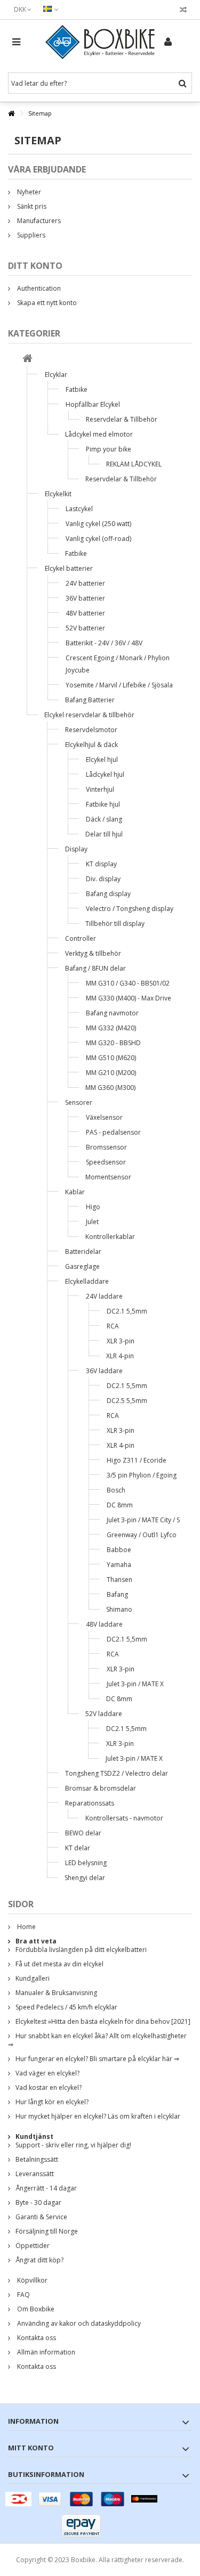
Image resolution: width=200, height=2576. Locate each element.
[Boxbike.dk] (100, 42)
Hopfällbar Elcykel (93, 404)
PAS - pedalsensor (113, 1132)
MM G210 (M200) (111, 1073)
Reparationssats (90, 1803)
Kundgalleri (33, 1978)
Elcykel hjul (102, 760)
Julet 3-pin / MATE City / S (143, 1520)
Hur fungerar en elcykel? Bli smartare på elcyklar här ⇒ (97, 2059)
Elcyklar (56, 375)
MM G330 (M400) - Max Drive (129, 998)
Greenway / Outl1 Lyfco (142, 1535)
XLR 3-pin (121, 1341)
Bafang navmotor (112, 1013)
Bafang (117, 1594)
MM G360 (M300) (110, 1088)
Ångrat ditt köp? (39, 2260)
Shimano (119, 1609)
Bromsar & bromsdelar (101, 1788)
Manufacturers (38, 221)
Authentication (38, 288)
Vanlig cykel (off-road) (98, 539)
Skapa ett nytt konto (46, 303)
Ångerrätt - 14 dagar (46, 2188)
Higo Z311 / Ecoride (137, 1460)
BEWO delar (83, 1833)
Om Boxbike (35, 2309)
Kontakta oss (36, 2338)
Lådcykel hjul (105, 774)
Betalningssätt (37, 2159)
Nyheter (28, 192)
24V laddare (104, 1296)
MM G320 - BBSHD (113, 1043)
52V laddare (104, 1714)
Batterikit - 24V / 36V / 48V (104, 643)
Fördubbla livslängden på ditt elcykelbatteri (81, 1950)
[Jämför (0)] (183, 11)
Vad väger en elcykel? (47, 2073)
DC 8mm (120, 1505)
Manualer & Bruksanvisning (56, 1993)
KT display (101, 864)
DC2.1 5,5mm (127, 1311)
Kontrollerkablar (110, 1237)
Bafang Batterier (90, 700)
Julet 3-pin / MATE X (135, 1684)
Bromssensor (106, 1147)
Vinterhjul (100, 789)
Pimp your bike (109, 449)
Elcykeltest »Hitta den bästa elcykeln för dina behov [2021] (103, 2021)
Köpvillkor (31, 2280)
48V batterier (85, 613)
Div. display (103, 879)
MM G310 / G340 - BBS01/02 (128, 983)
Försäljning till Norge (47, 2231)
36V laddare (104, 1371)
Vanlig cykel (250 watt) (98, 524)
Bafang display (108, 894)
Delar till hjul (104, 834)
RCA (113, 1326)
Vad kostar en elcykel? (49, 2087)
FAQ (23, 2295)
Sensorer (79, 1102)
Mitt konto (31, 2448)
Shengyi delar (85, 1878)
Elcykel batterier (69, 568)
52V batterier (85, 628)
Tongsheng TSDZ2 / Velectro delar (117, 1773)
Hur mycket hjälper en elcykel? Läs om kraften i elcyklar (98, 2116)
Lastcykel (79, 509)
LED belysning (86, 1863)
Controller (81, 938)
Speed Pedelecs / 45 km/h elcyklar (66, 2007)
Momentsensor (108, 1177)
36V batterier (85, 598)
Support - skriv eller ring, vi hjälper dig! (73, 2145)
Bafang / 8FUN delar (95, 968)
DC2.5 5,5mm (127, 1401)
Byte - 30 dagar (38, 2202)
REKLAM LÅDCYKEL (134, 464)
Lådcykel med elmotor (99, 434)
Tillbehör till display (115, 924)
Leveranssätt (35, 2174)
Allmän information (45, 2352)
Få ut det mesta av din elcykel (59, 1964)
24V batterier (85, 583)
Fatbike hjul (103, 804)
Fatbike (77, 389)
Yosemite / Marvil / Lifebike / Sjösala (119, 685)
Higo (93, 1207)
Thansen (119, 1580)
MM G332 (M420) (111, 1028)
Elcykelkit (58, 494)
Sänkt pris (31, 206)
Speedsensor (106, 1162)
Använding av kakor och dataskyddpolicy (78, 2323)
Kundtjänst (34, 2136)
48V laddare (104, 1624)
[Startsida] (27, 360)
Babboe (119, 1550)
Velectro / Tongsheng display (130, 909)
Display (76, 849)
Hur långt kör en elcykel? (52, 2102)
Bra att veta (36, 1941)
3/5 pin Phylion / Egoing (142, 1475)
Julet (92, 1222)
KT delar (78, 1848)
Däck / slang (104, 819)
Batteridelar (83, 1252)
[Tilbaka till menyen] (11, 114)
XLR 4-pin (120, 1356)
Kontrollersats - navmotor (124, 1818)
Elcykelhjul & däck (91, 745)
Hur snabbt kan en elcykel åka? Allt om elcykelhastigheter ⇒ (97, 2040)
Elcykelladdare (87, 1281)
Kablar (75, 1192)
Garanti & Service (41, 2217)
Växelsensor (104, 1117)
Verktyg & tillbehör (93, 953)
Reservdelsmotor (91, 730)
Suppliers (30, 235)
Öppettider (33, 2246)
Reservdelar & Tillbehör (122, 419)
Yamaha (119, 1565)
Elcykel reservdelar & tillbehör (89, 715)
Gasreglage (82, 1266)
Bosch (116, 1490)
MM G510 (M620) (111, 1058)
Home (26, 1927)
